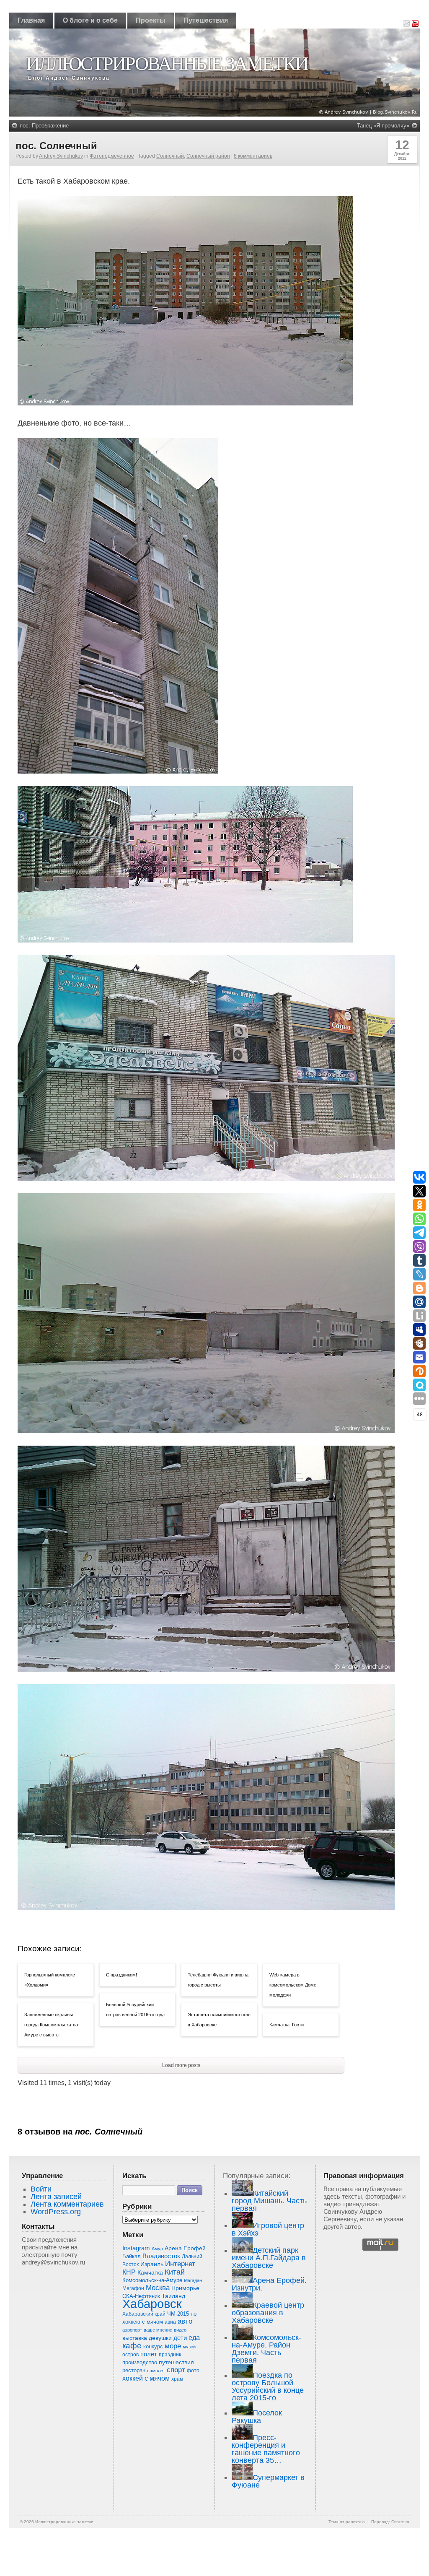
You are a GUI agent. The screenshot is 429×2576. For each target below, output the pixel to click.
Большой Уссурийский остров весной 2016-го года (135, 2010)
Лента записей (56, 2197)
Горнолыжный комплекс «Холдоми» (50, 1980)
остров (131, 2355)
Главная (31, 20)
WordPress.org (56, 2212)
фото (193, 2370)
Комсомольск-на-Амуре (152, 2280)
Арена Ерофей (185, 2248)
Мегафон (133, 2288)
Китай (175, 2272)
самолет (156, 2371)
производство (140, 2362)
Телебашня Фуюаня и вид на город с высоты (218, 1980)
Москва (158, 2288)
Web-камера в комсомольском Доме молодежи (293, 1985)
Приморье (185, 2288)
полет (149, 2354)
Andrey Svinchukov (61, 156)
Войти (41, 2189)
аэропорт (132, 2330)
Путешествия (206, 20)
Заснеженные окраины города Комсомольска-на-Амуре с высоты (52, 2025)
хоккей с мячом (146, 2378)
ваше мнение (158, 2330)
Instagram (136, 2248)
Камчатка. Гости (287, 2025)
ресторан (134, 2370)
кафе (132, 2346)
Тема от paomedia (347, 2522)
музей (189, 2347)
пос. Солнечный (56, 146)
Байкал (132, 2256)
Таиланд (173, 2296)
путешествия (176, 2362)
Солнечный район (208, 156)
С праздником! (121, 1975)
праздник (170, 2355)
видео (180, 2330)
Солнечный (170, 156)
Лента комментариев (67, 2204)
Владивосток (161, 2256)
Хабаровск (152, 2304)
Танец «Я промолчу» (383, 126)
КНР (129, 2272)
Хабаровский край (144, 2314)
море (173, 2346)
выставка (135, 2338)
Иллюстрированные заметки (167, 64)
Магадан (193, 2280)
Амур (157, 2249)
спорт (176, 2370)
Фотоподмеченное (112, 156)
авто (185, 2321)
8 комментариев (253, 156)
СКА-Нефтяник (141, 2296)
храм (177, 2379)
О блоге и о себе (90, 20)
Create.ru (400, 2522)
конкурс (153, 2346)
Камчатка (150, 2272)
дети (180, 2338)
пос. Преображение (44, 126)
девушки (160, 2338)
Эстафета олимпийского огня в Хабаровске (219, 2020)
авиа (170, 2322)
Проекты (151, 20)
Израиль (152, 2264)
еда (194, 2337)
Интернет (180, 2264)
